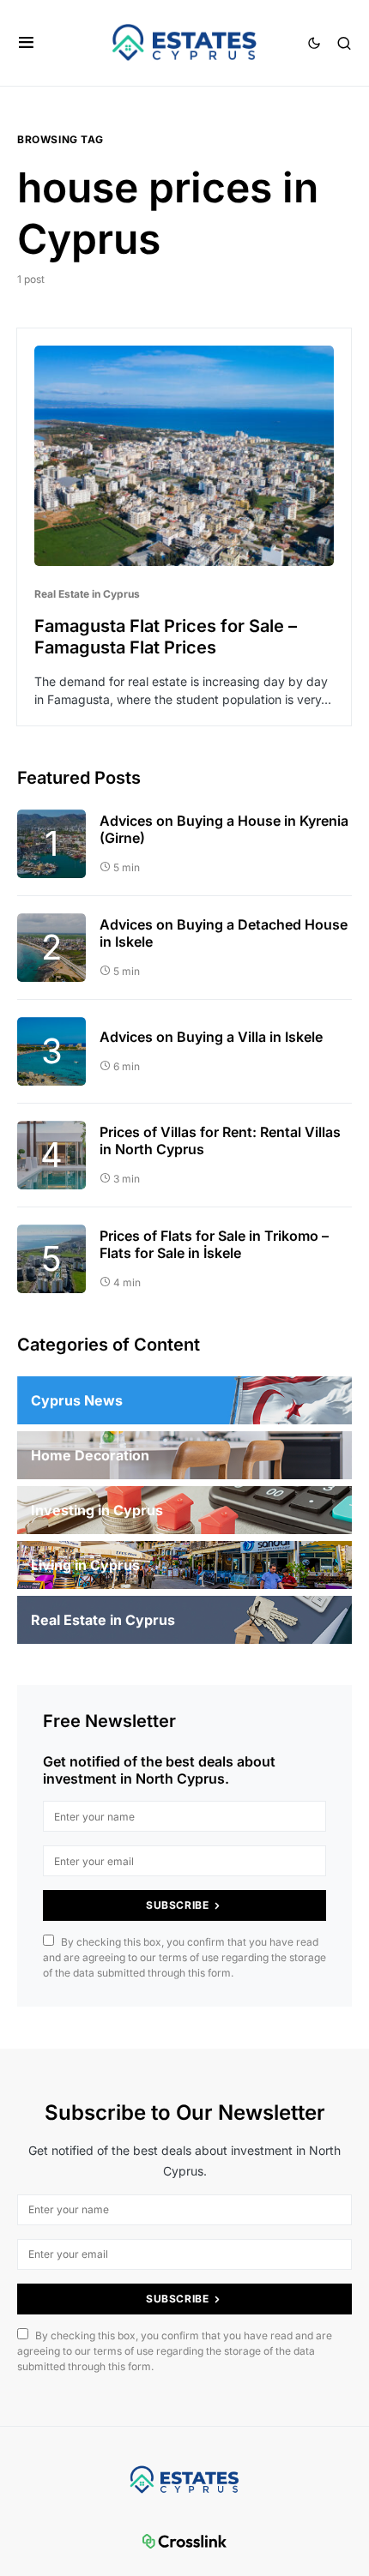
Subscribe (177, 1905)
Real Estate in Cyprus (87, 594)
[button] (26, 43)
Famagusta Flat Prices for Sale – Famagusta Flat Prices (166, 637)
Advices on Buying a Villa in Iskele (211, 1037)
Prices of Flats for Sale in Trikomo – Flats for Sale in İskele (214, 1244)
